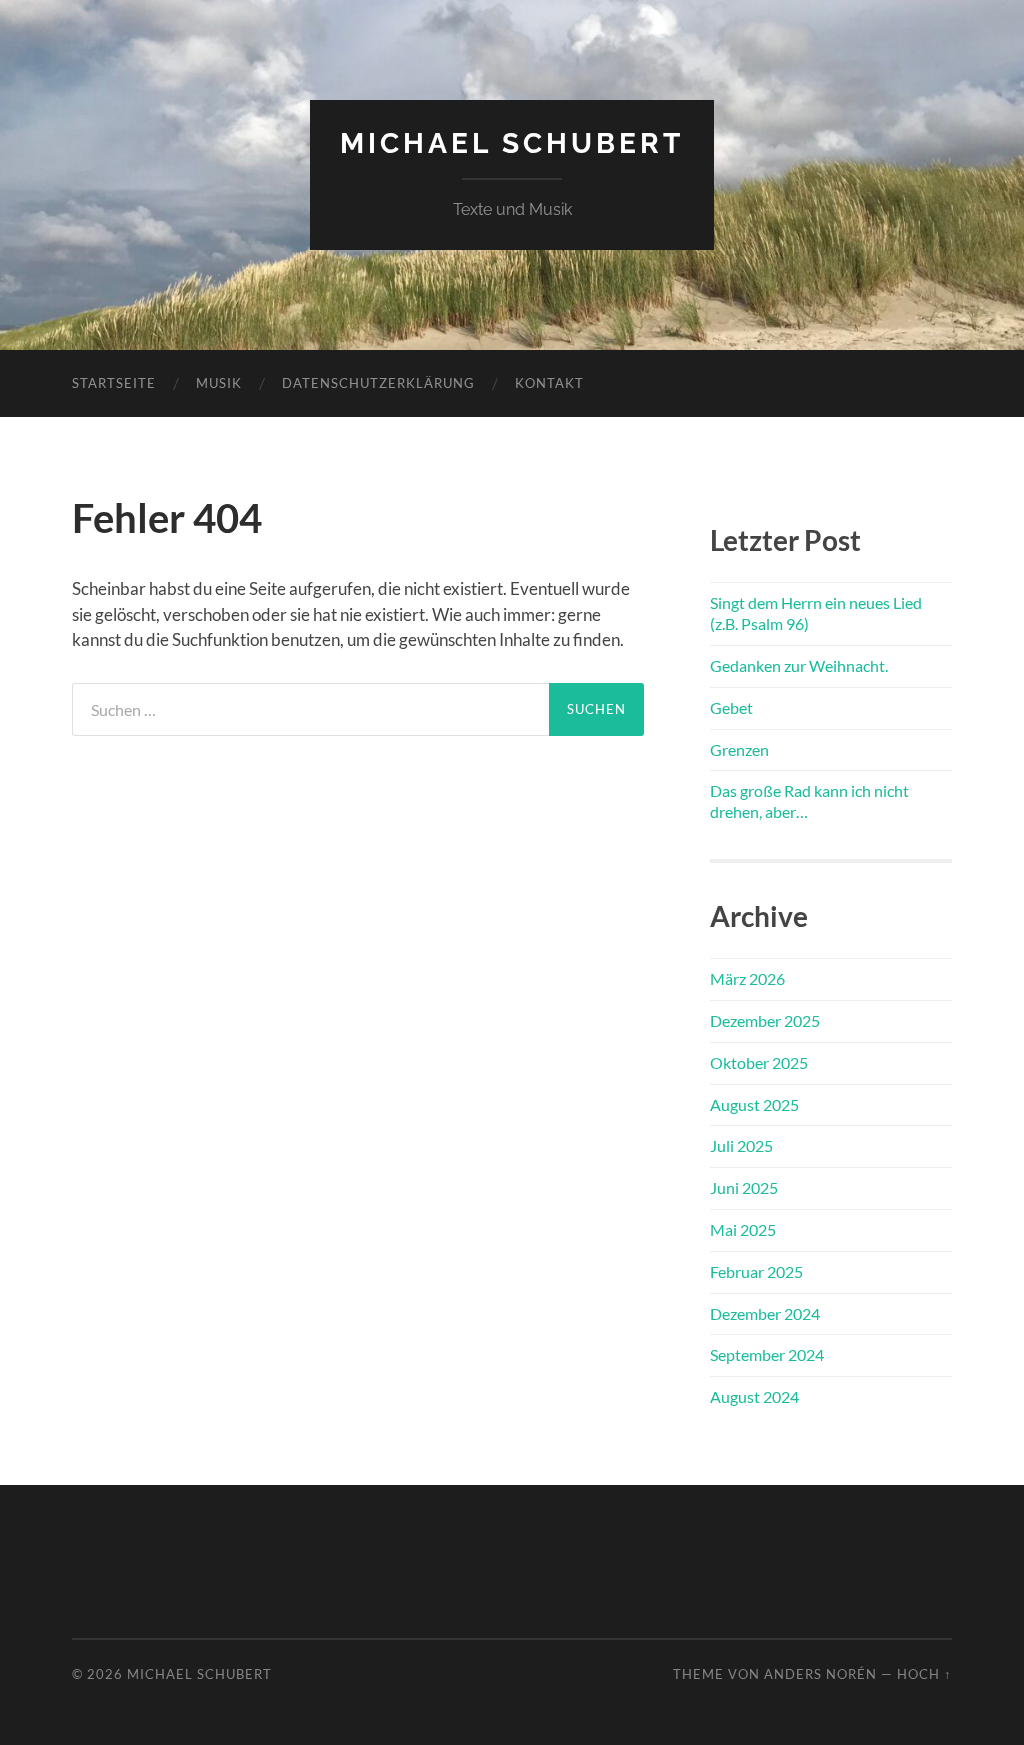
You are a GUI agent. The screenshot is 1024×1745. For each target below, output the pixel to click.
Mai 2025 (743, 1229)
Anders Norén (820, 1674)
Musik (219, 383)
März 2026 (747, 978)
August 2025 (754, 1104)
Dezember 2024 (765, 1313)
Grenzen (739, 749)
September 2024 (767, 1354)
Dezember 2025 (765, 1020)
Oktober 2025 (759, 1062)
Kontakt (549, 383)
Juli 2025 (741, 1145)
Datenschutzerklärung (378, 383)
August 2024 (754, 1396)
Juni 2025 (744, 1187)
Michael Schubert (512, 143)
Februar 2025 (756, 1271)
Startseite (114, 383)
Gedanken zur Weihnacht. (799, 665)
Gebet (731, 707)
